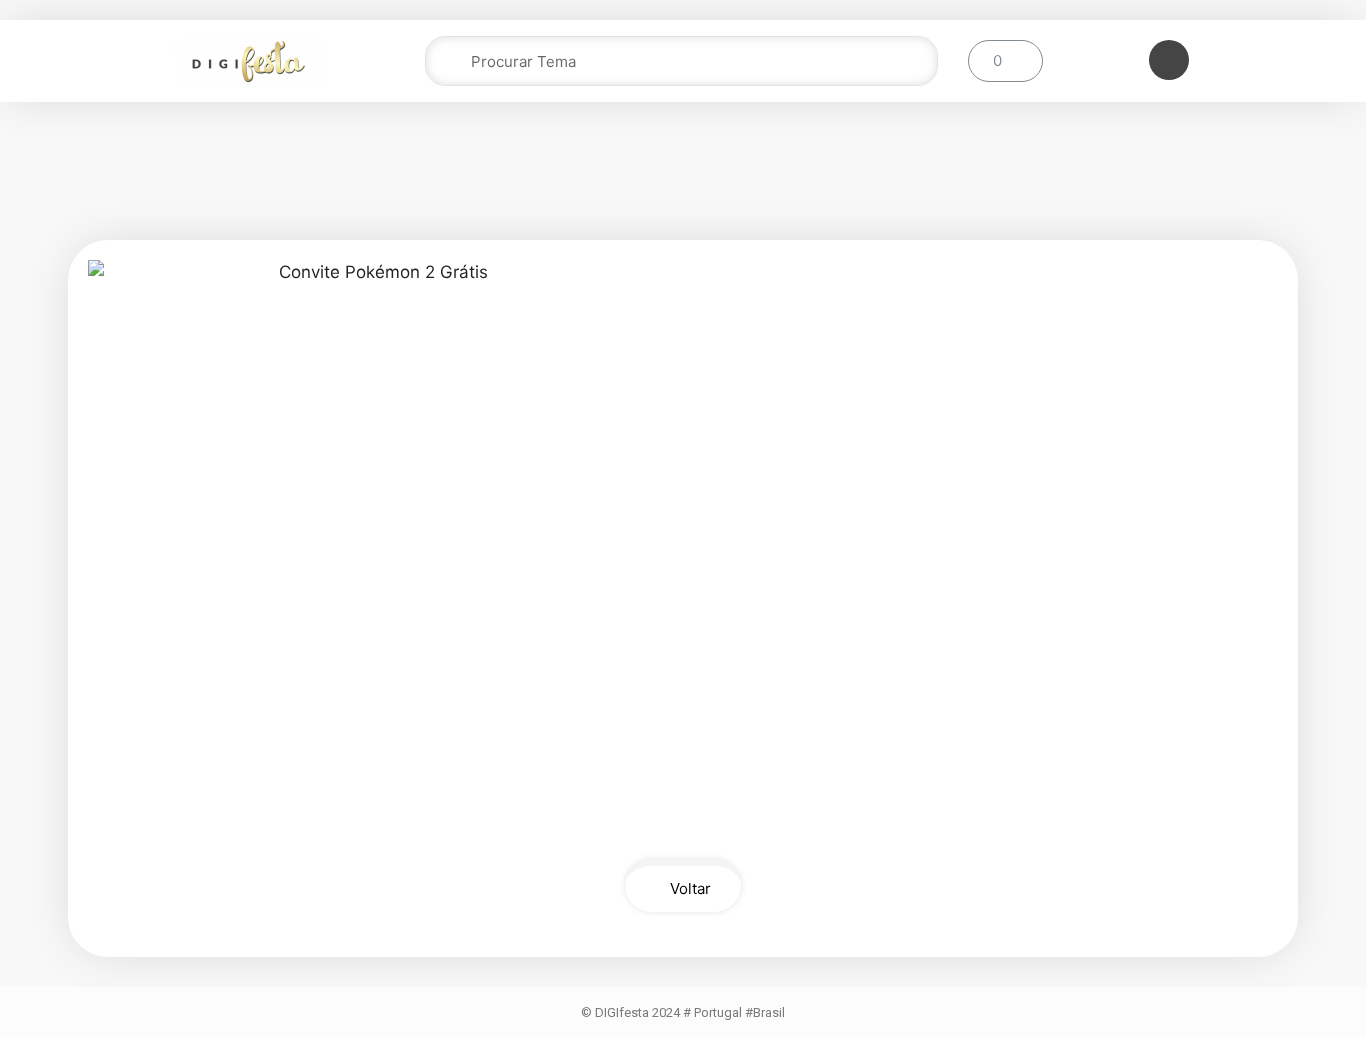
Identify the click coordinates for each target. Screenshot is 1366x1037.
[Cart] (1005, 61)
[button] (683, 885)
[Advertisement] (683, 177)
